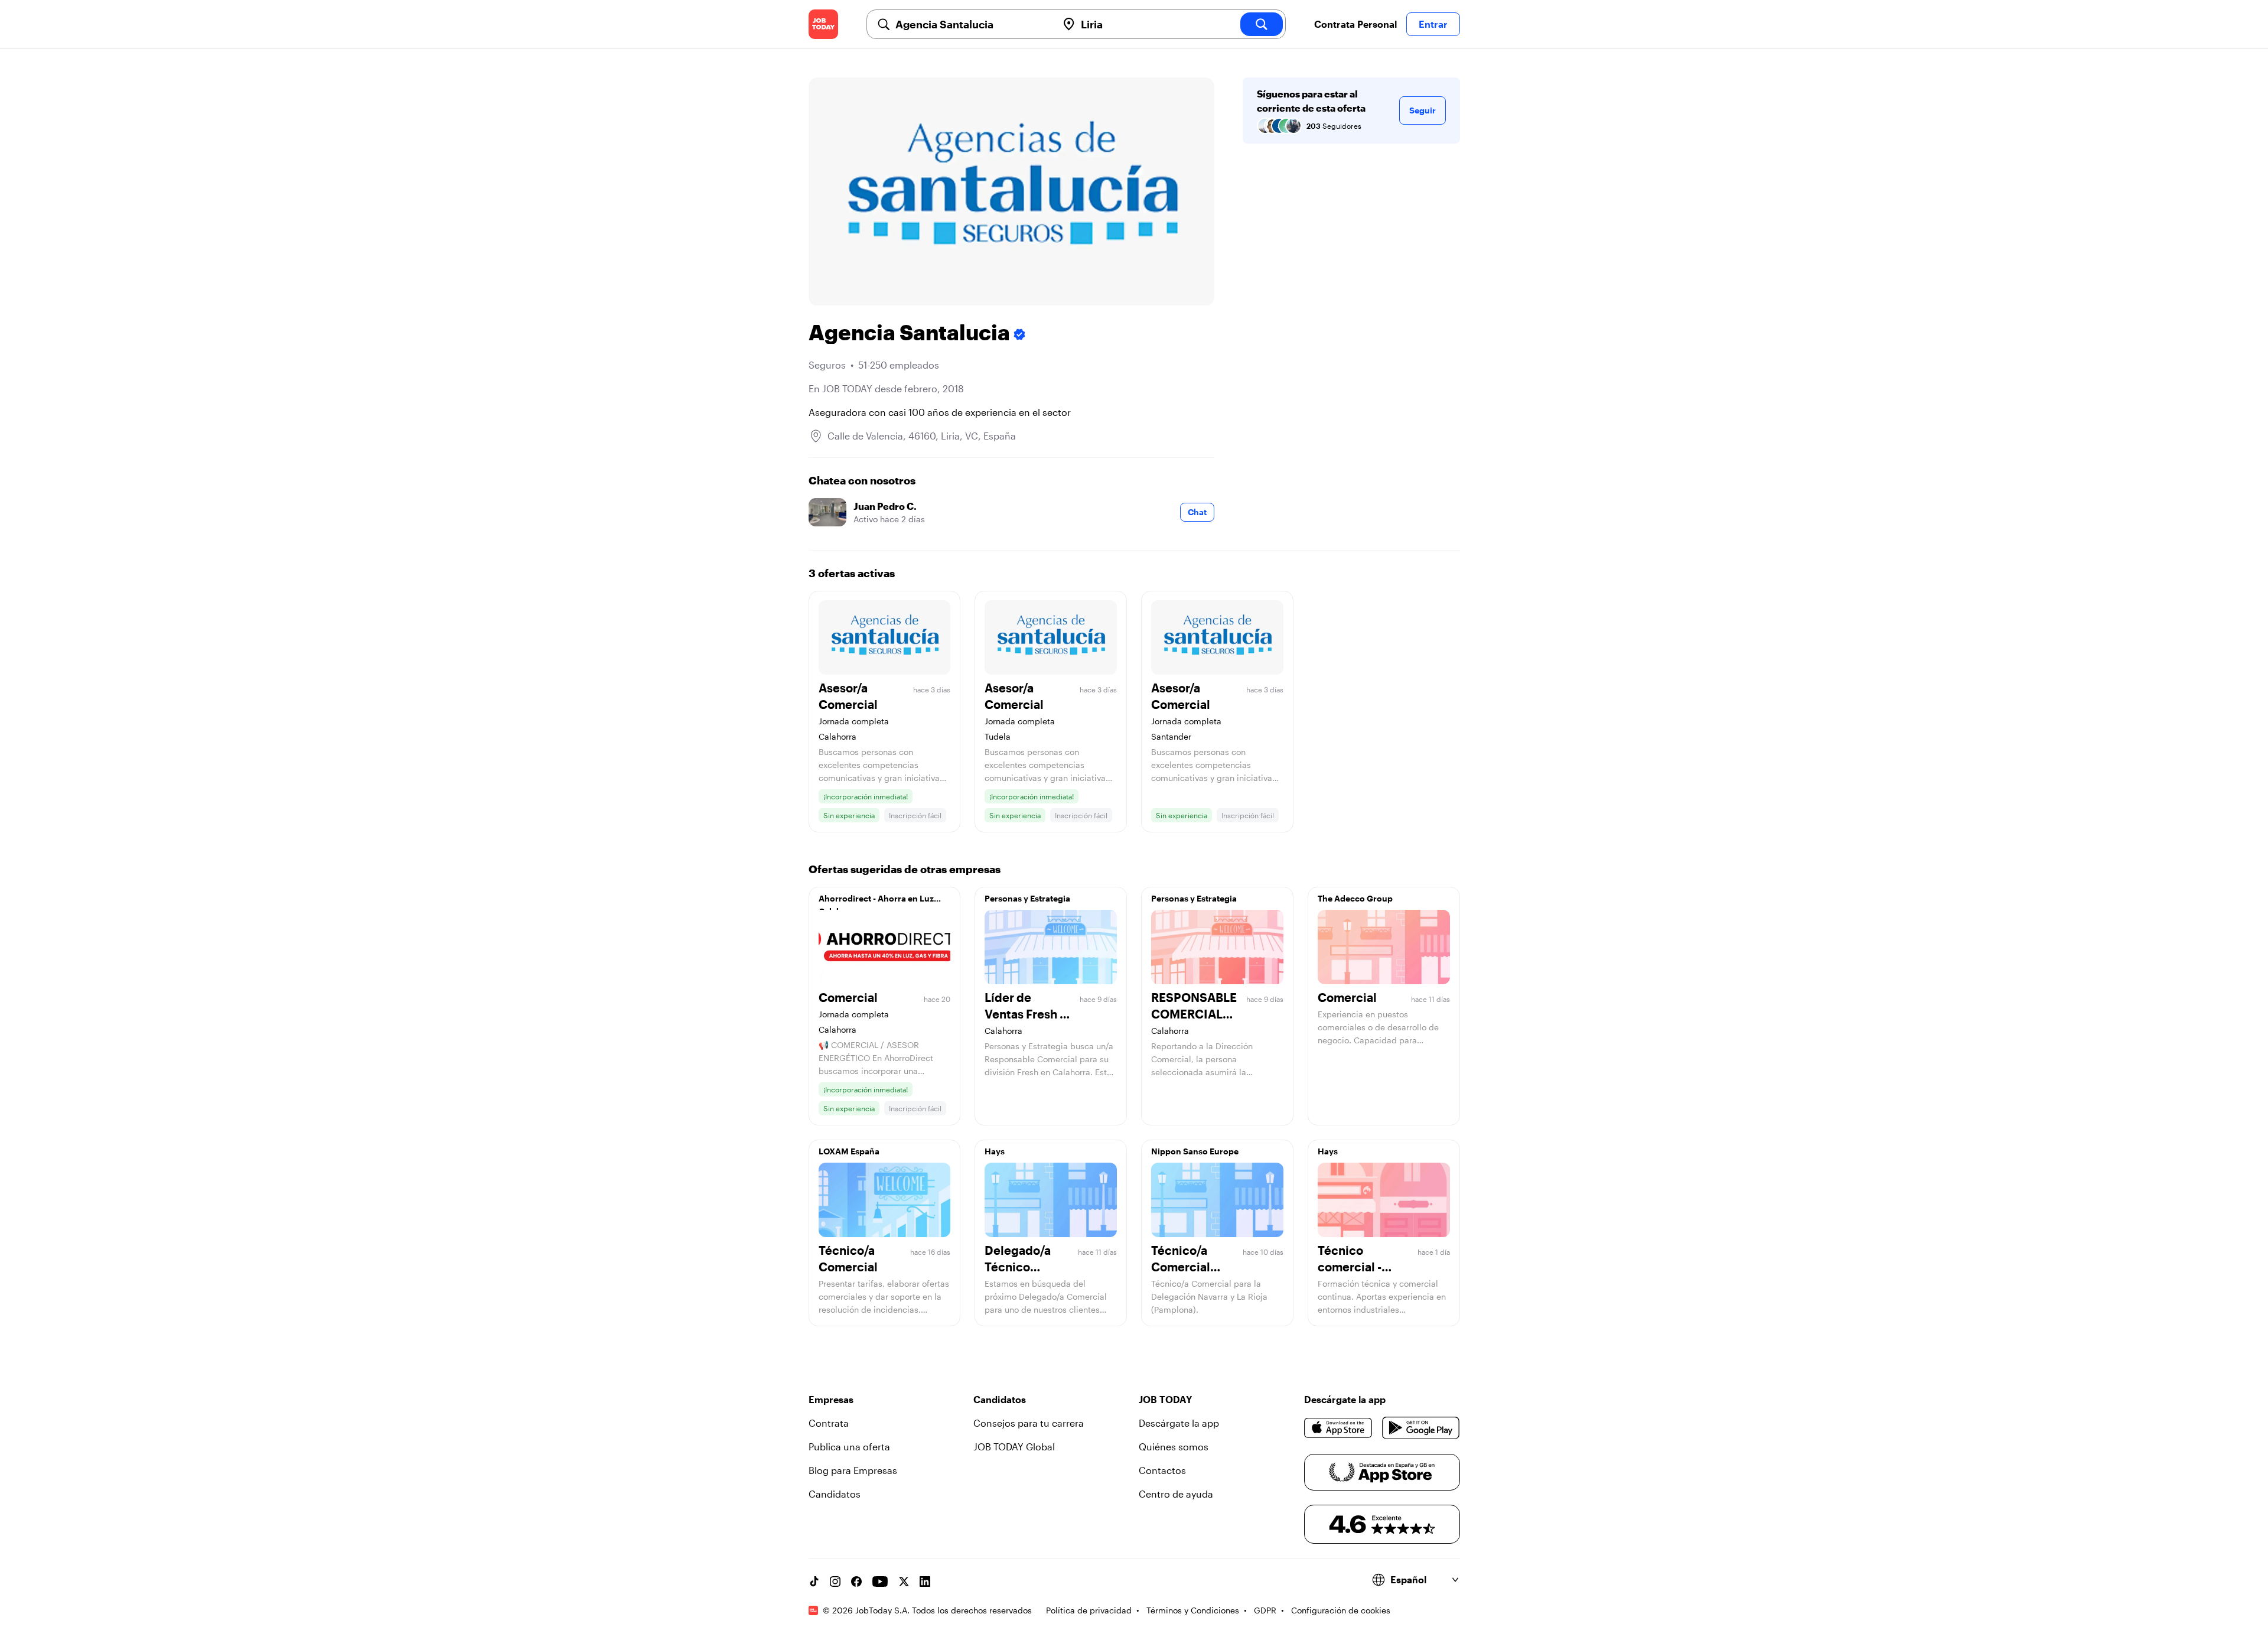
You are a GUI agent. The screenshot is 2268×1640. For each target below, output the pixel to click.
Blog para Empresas (853, 1470)
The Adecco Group (1355, 898)
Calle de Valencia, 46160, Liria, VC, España (922, 436)
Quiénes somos (1174, 1447)
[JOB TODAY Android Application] (1421, 1428)
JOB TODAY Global (1014, 1447)
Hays (995, 1151)
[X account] (904, 1582)
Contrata (829, 1423)
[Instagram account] (835, 1582)
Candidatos (835, 1494)
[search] (1262, 24)
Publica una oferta (849, 1447)
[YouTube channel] (880, 1582)
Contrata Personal (1355, 24)
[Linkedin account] (925, 1582)
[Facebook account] (856, 1582)
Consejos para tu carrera (1029, 1423)
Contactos (1162, 1470)
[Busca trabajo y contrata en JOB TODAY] (823, 24)
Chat (1197, 512)
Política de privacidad (1089, 1610)
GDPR (1265, 1610)
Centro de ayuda (1176, 1494)
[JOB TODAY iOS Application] (1339, 1428)
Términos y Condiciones (1193, 1610)
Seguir (1423, 110)
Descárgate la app (1179, 1423)
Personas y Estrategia (1027, 898)
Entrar (1433, 24)
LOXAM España (849, 1151)
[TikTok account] (814, 1582)
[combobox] (972, 24)
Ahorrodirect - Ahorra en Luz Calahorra (876, 902)
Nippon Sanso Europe (1195, 1151)
